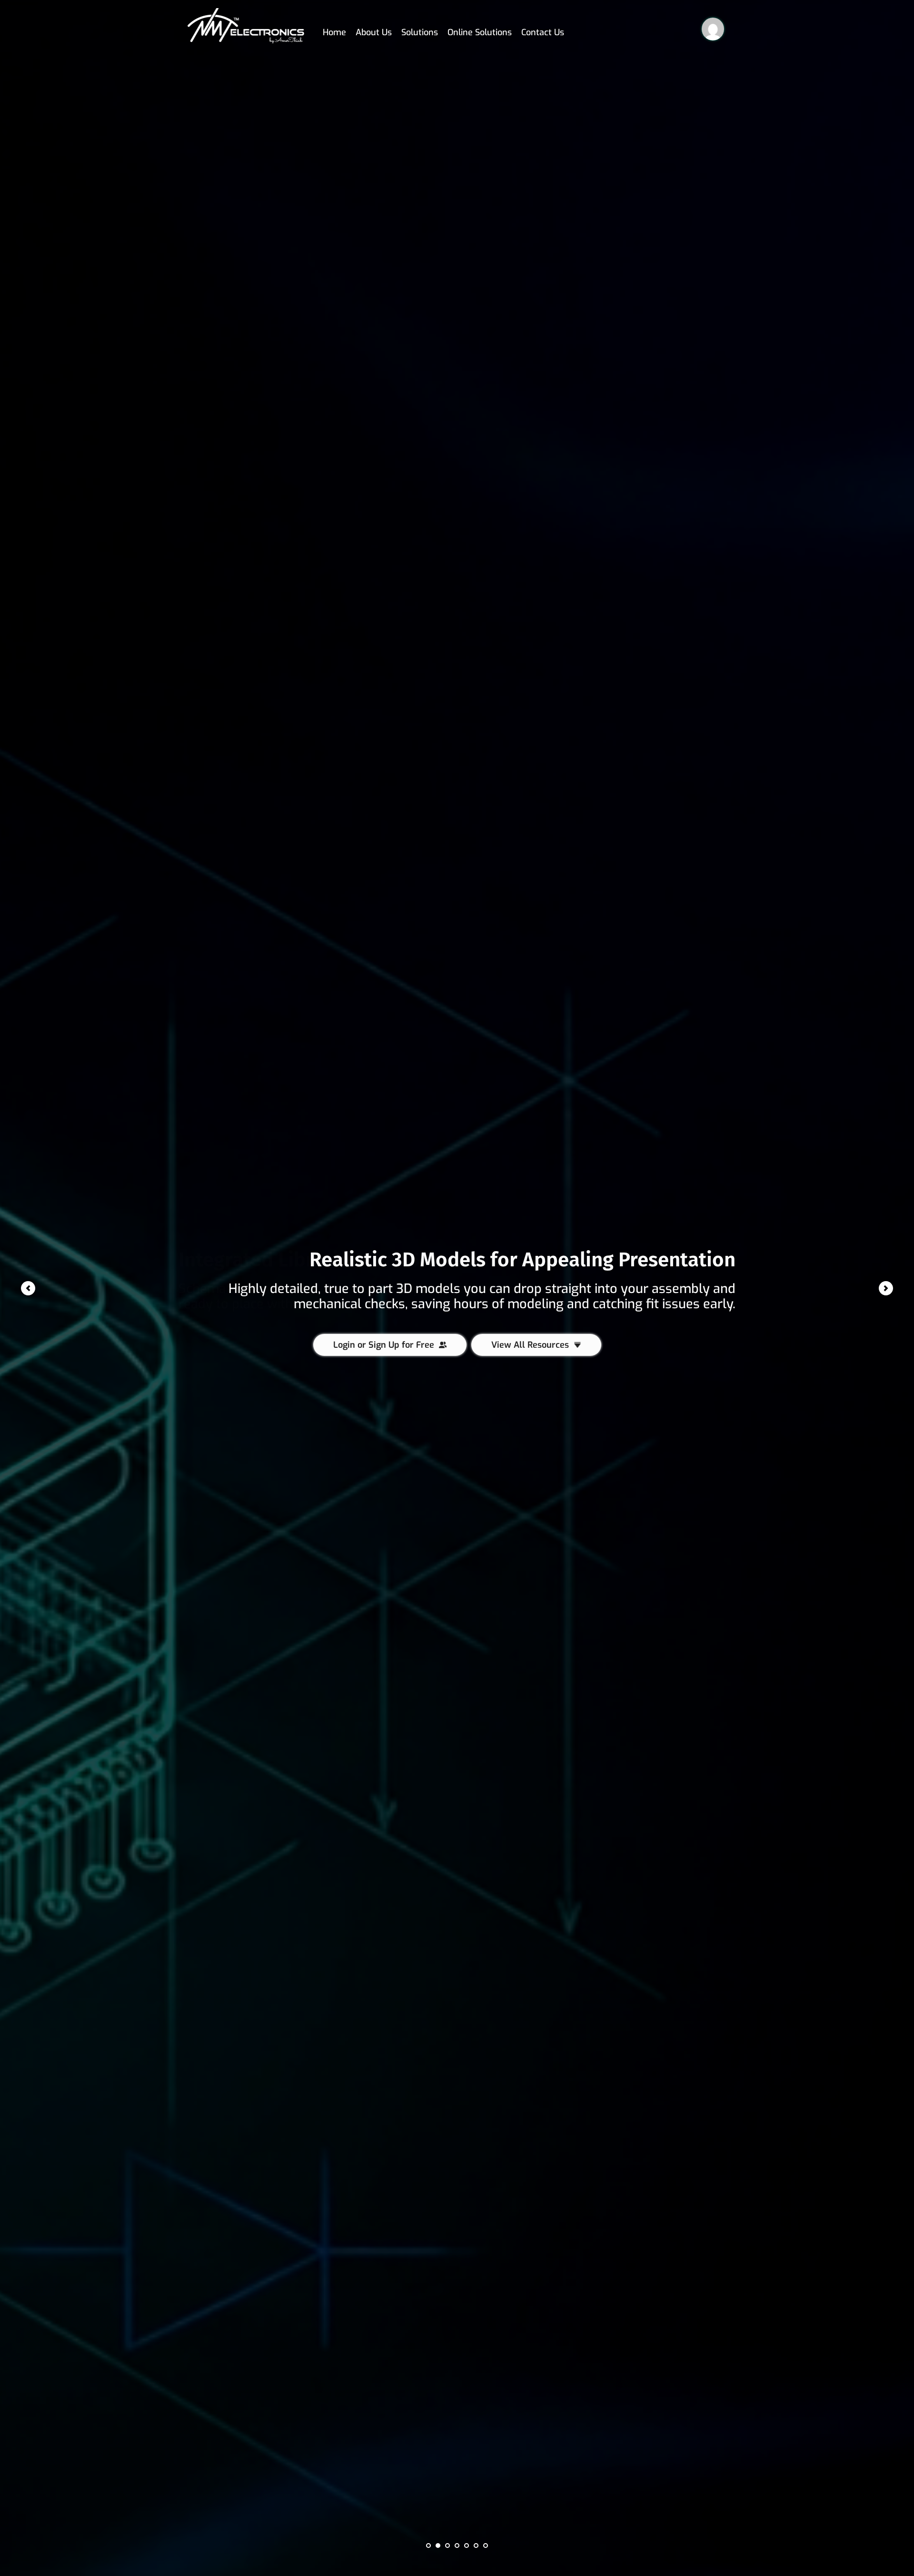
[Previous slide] (28, 1288)
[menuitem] (334, 26)
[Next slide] (886, 1288)
